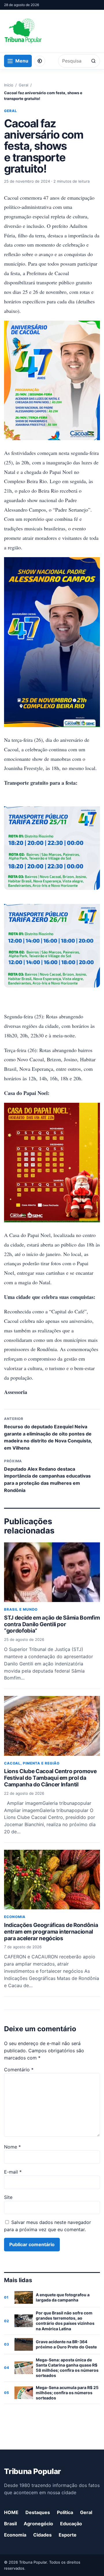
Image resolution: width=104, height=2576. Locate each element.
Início (9, 85)
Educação (71, 2524)
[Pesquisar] (93, 61)
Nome (12, 2147)
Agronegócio (38, 2524)
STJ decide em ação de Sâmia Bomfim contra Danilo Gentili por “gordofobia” (52, 1624)
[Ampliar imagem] (52, 843)
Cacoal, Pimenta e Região (32, 1763)
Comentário (19, 2070)
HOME (11, 2512)
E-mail (13, 2172)
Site (8, 2197)
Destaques (38, 2512)
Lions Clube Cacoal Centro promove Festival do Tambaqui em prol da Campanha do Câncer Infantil (50, 1778)
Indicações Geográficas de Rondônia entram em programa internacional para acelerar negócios (51, 1932)
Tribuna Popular (32, 2471)
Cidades (42, 2535)
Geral (24, 85)
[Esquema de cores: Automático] (40, 61)
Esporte (68, 2535)
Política (65, 2512)
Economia (15, 1917)
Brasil (10, 2524)
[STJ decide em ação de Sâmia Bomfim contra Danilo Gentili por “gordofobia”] (52, 1572)
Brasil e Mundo (21, 1609)
